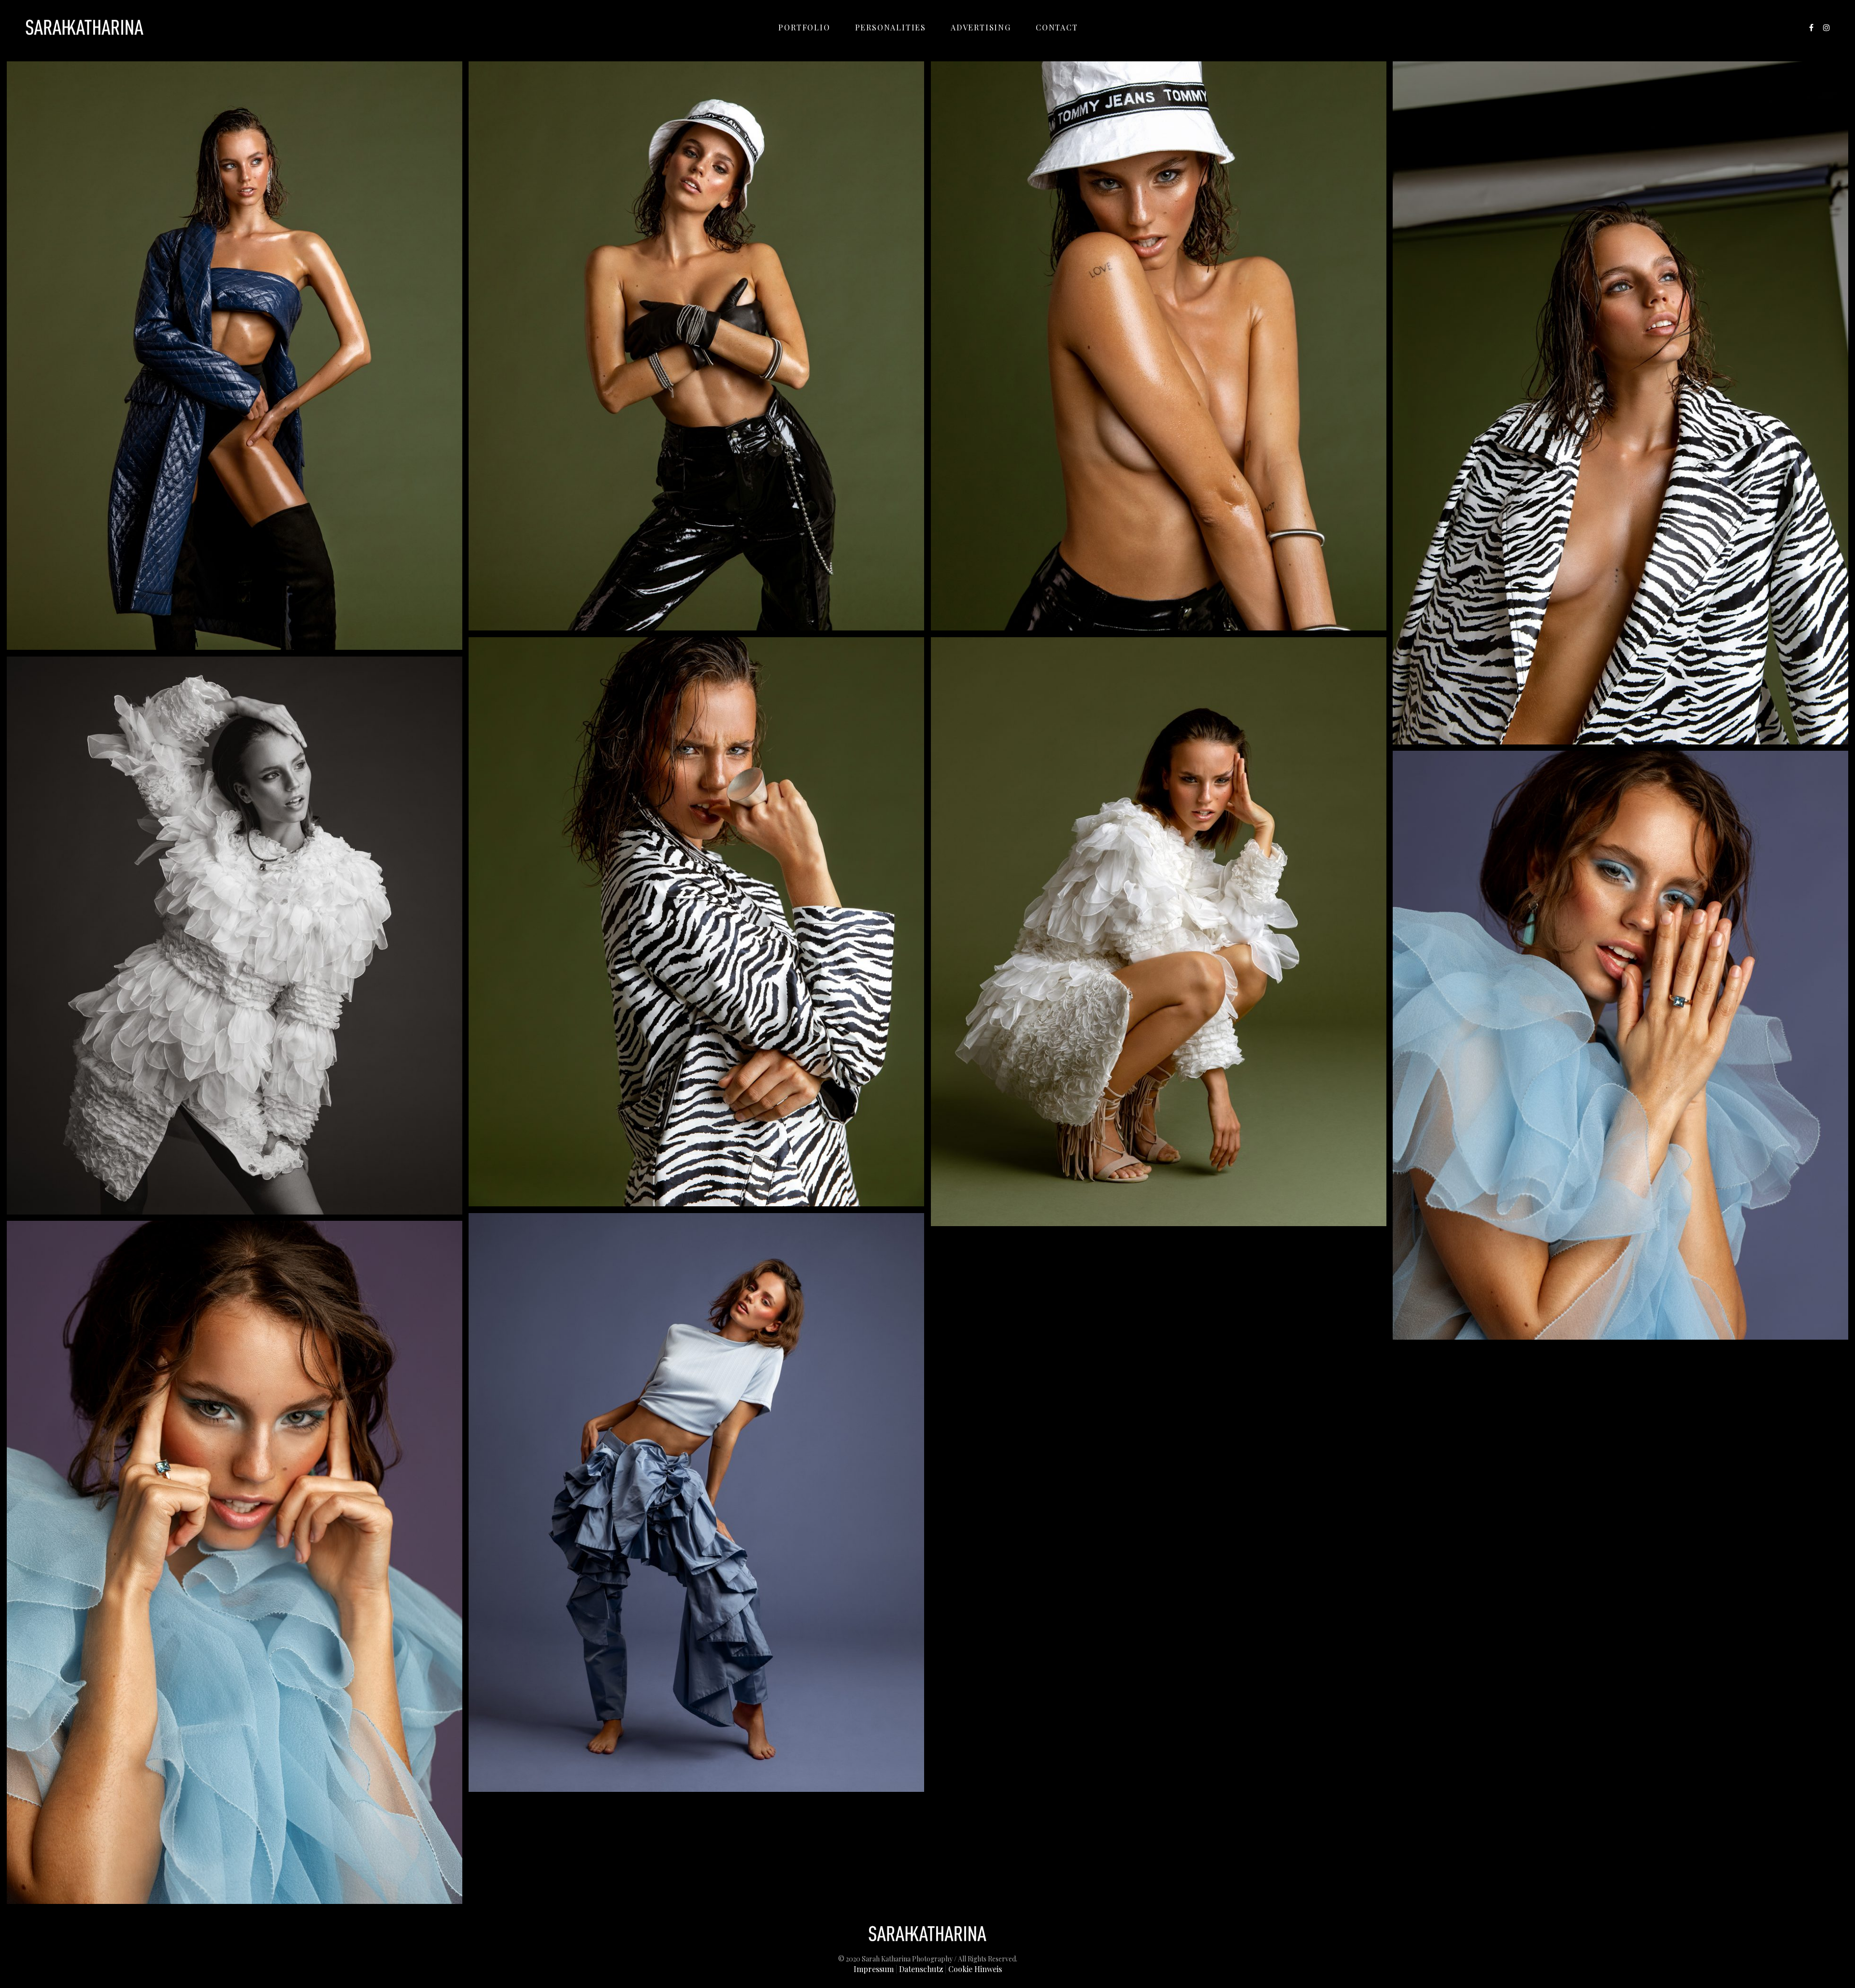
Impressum (874, 1969)
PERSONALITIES (891, 27)
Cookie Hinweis (975, 1969)
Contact (1057, 27)
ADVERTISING (981, 27)
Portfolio (804, 27)
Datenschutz (921, 1969)
